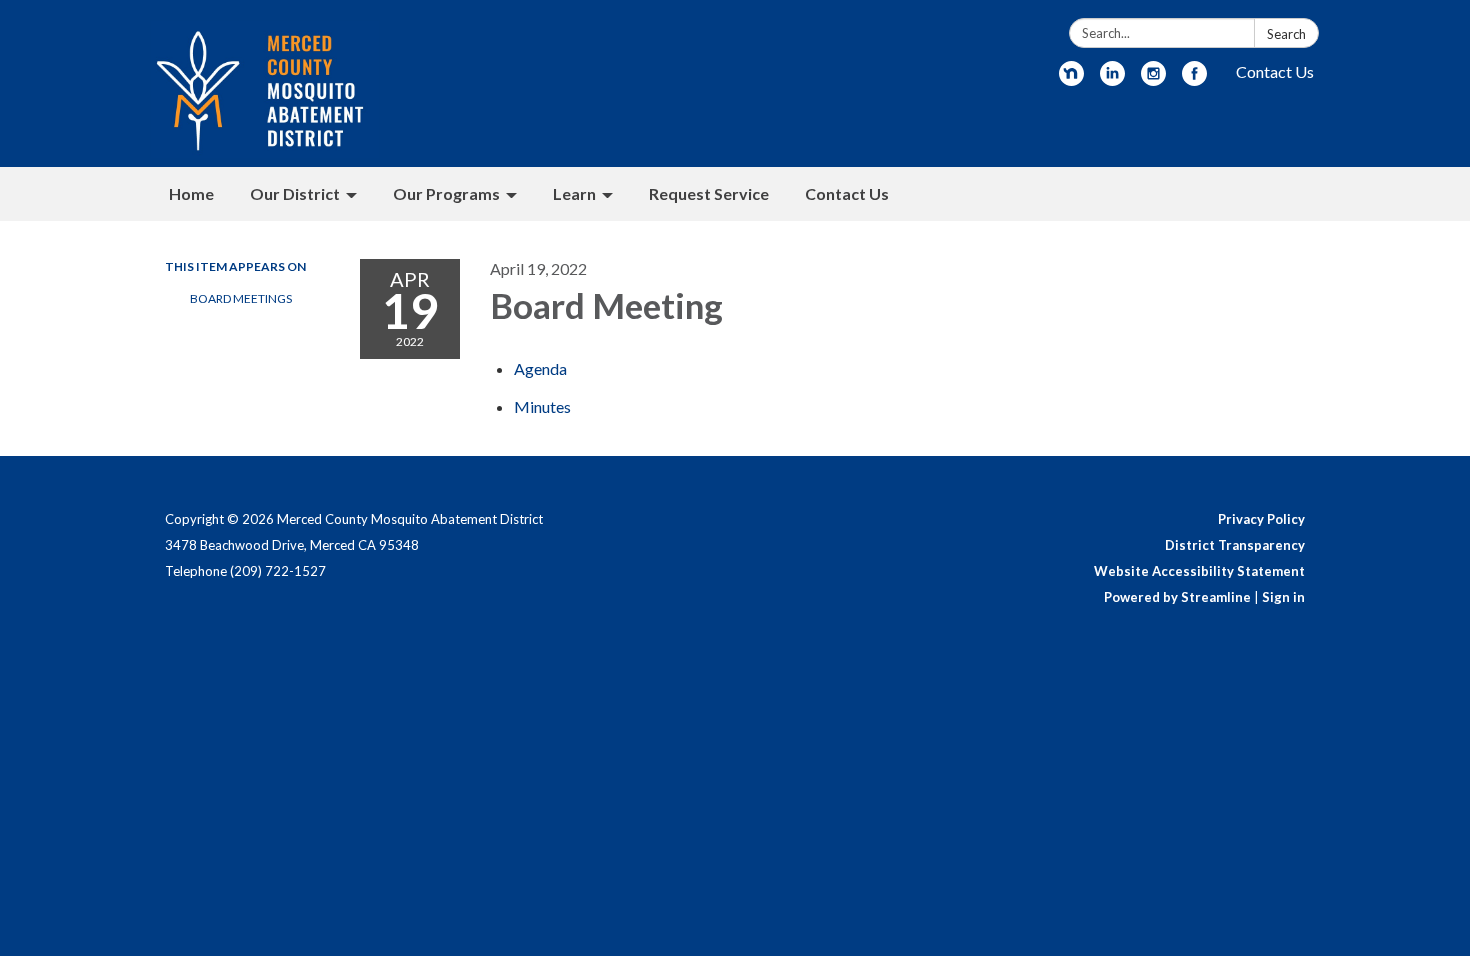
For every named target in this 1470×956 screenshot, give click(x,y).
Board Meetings (241, 298)
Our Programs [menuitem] (446, 193)
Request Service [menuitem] (709, 193)
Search (1286, 34)
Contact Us (1275, 71)
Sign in (1283, 597)
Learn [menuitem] (574, 193)
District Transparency (1235, 545)
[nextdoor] (1071, 79)
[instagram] (1153, 79)
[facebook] (1194, 79)
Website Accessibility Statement (1199, 571)
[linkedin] (1112, 79)
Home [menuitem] (191, 193)
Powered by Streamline (1177, 597)
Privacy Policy (1261, 519)
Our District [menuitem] (295, 193)
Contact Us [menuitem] (847, 193)
